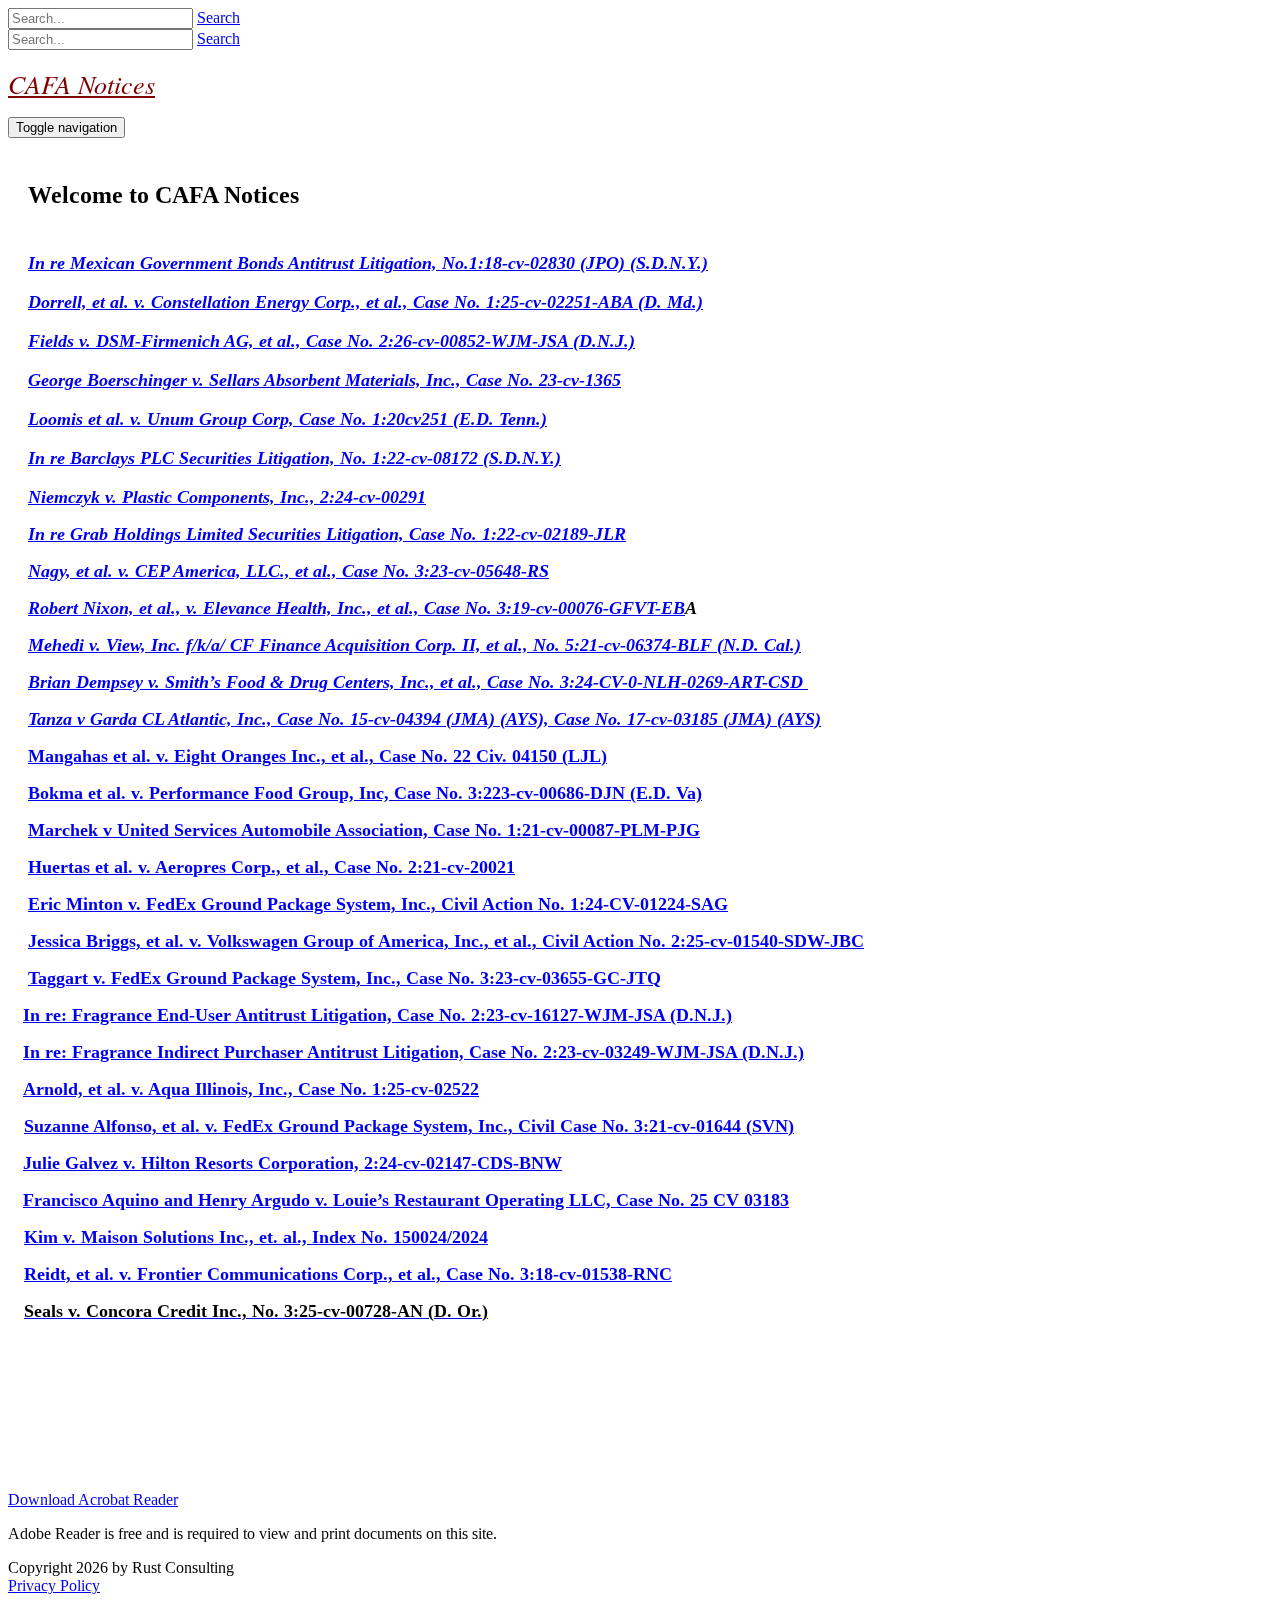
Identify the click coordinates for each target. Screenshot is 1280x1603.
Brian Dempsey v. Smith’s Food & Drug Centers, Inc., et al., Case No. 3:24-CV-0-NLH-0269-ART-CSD (418, 682)
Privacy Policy (54, 1585)
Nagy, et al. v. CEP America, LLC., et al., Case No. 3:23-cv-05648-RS (288, 571)
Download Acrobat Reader (93, 1499)
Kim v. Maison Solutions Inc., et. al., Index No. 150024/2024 (256, 1237)
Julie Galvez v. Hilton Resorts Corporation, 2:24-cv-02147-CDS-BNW (292, 1163)
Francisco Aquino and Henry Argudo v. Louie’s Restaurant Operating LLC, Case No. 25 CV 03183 (406, 1200)
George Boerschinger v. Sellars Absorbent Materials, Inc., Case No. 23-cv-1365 (324, 380)
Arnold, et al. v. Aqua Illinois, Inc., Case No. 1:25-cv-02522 (251, 1089)
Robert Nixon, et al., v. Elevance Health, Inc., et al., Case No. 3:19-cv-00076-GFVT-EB (356, 608)
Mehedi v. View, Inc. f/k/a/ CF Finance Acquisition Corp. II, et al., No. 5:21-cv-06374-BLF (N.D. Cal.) (414, 645)
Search (218, 17)
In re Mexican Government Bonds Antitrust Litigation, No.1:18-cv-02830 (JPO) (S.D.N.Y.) (368, 263)
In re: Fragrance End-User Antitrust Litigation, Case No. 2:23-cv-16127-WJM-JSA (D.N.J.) (377, 1015)
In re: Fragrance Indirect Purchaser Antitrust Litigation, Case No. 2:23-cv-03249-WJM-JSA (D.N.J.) (413, 1052)
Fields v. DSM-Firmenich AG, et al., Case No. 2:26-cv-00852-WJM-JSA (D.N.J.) (331, 341)
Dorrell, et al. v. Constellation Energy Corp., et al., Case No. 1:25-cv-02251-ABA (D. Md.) (365, 302)
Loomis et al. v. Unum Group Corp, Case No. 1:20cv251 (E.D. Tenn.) (287, 419)
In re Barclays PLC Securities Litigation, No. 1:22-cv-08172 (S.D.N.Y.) (294, 458)
